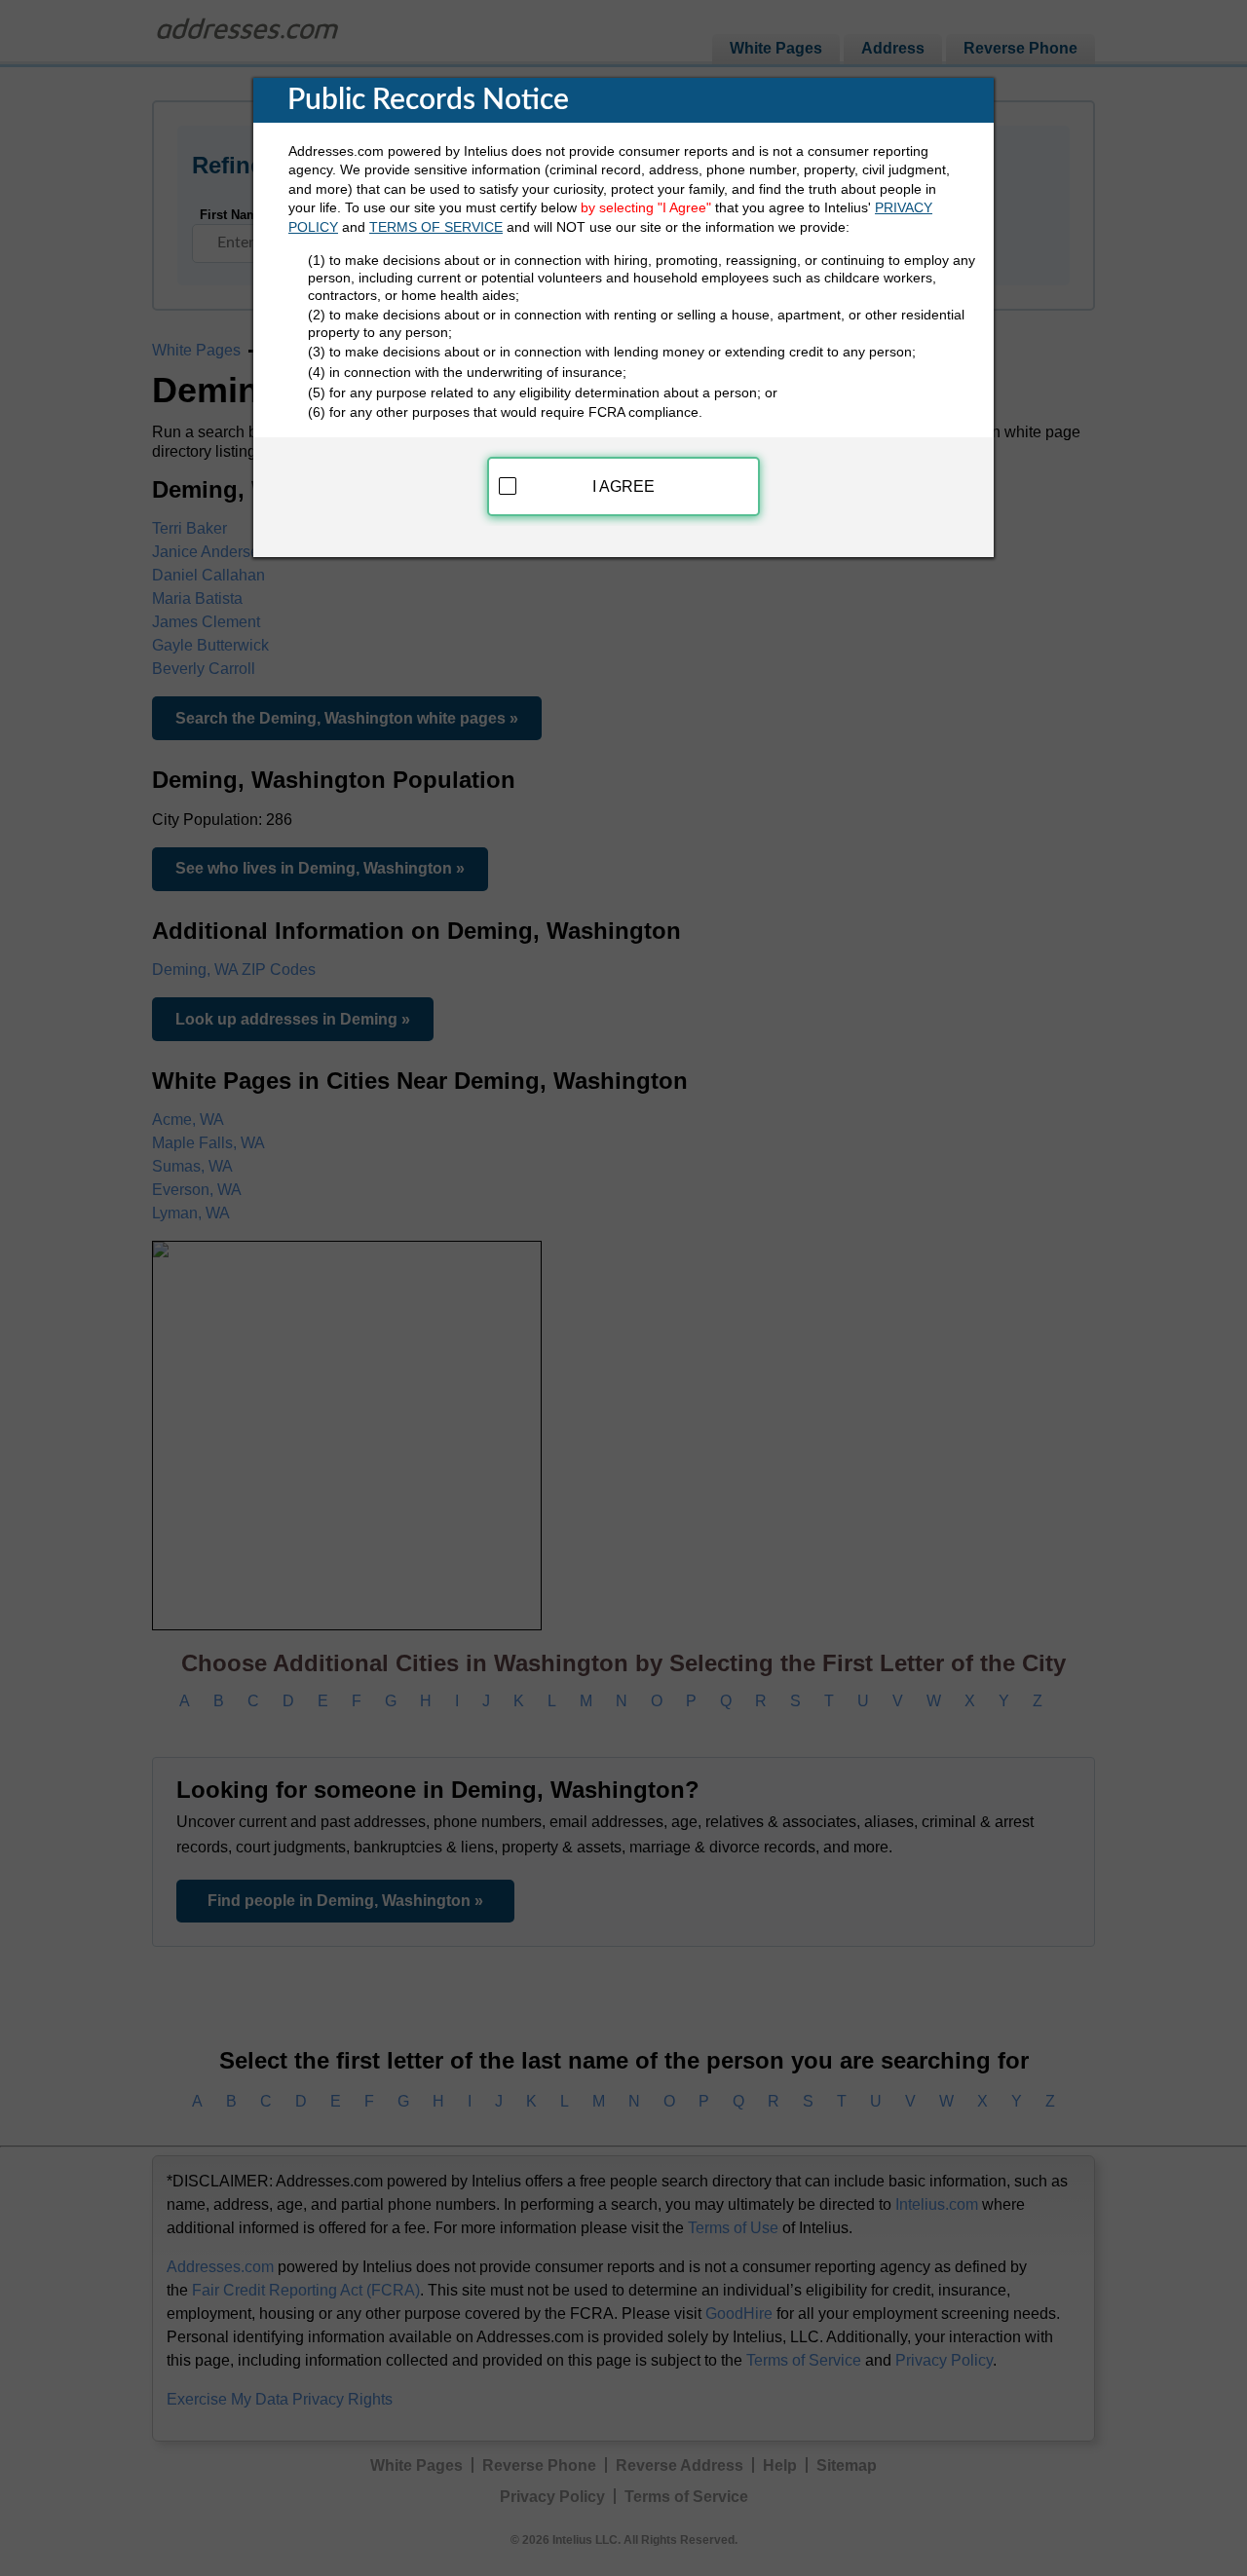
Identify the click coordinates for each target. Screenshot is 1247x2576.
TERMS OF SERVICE (436, 227)
